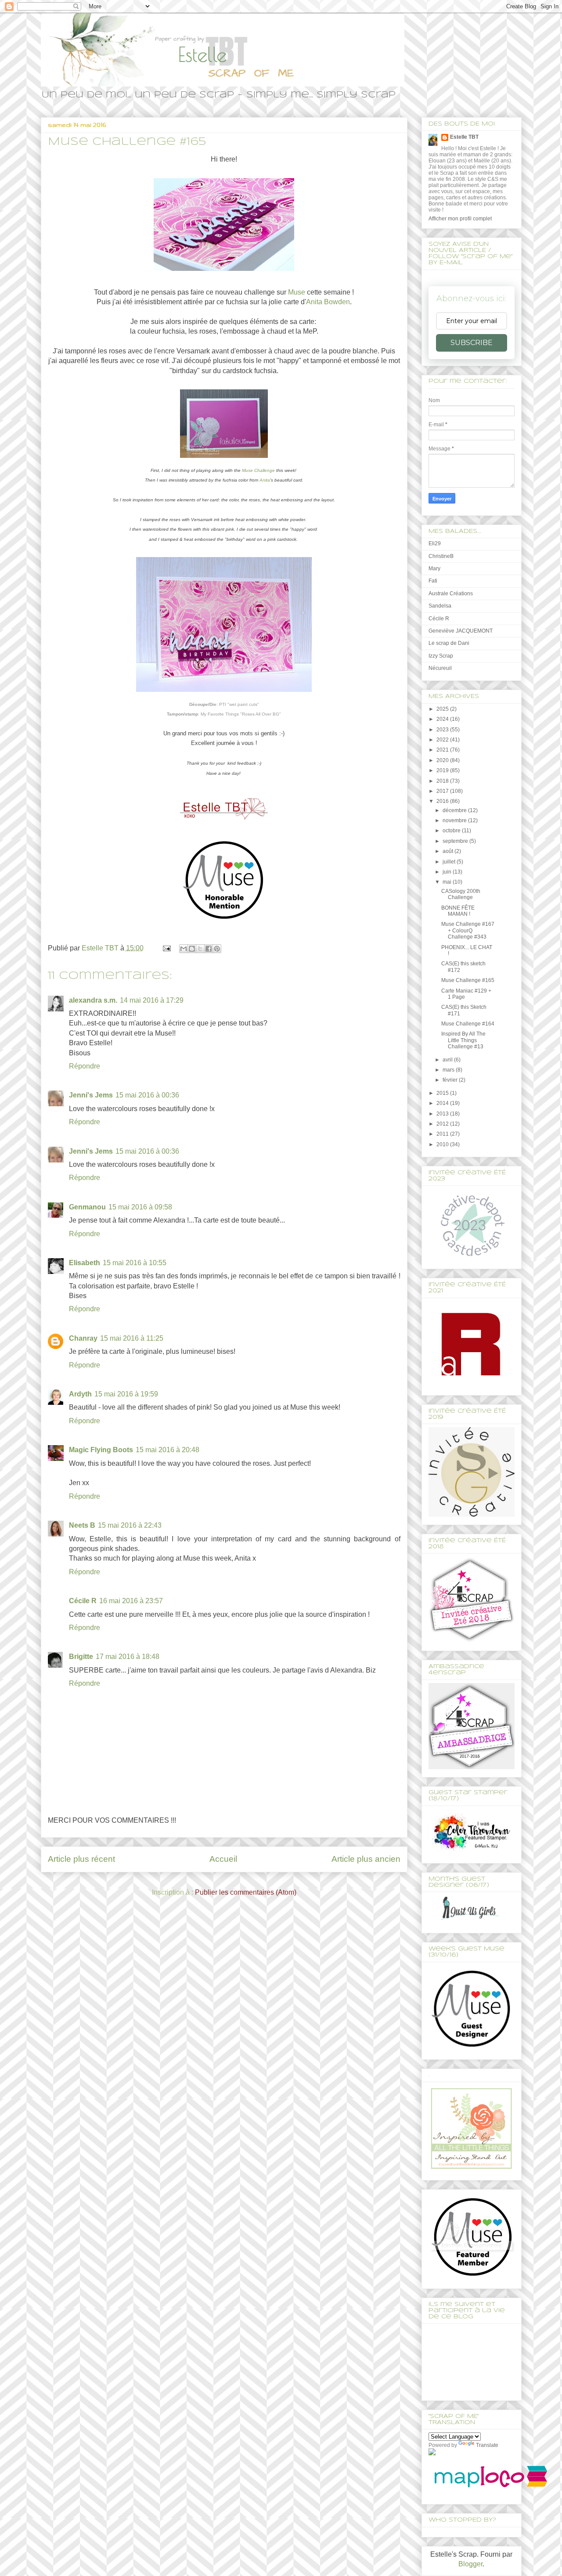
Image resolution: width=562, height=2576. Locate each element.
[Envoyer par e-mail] (184, 949)
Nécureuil (440, 668)
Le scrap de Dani (449, 643)
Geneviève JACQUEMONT (461, 631)
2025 (443, 709)
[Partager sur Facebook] (209, 949)
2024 (443, 719)
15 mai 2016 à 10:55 (135, 1263)
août (449, 851)
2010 (443, 1144)
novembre (455, 820)
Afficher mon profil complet (460, 219)
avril (448, 1060)
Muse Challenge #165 (468, 980)
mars (449, 1070)
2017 (443, 791)
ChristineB (441, 556)
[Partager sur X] (200, 949)
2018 (443, 781)
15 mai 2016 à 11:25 (132, 1338)
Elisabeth (85, 1263)
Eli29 (435, 543)
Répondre (85, 1066)
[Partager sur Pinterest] (217, 949)
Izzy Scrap (441, 656)
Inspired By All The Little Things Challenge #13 (463, 1040)
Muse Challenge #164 (468, 1024)
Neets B (82, 1525)
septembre (456, 841)
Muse (297, 292)
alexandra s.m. (93, 1000)
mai (448, 882)
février (451, 1080)
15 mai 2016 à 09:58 (140, 1207)
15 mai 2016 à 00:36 (147, 1095)
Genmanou (87, 1207)
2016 (443, 801)
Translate (487, 2445)
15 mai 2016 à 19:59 (126, 1394)
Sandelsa (440, 606)
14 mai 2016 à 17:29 (152, 1000)
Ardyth (80, 1394)
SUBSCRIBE (472, 343)
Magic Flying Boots (101, 1450)
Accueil (223, 1859)
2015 (443, 1093)
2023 (443, 730)
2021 (443, 750)
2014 (443, 1103)
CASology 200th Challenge (461, 894)
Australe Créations (451, 594)
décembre (455, 810)
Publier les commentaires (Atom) (246, 1892)
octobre (452, 831)
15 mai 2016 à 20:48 (168, 1450)
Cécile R (83, 1601)
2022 (443, 740)
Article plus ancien (366, 1859)
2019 (443, 770)
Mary (434, 568)
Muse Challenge (258, 470)
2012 (443, 1124)
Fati (433, 581)
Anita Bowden (328, 302)
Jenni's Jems (91, 1095)
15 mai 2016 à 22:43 (130, 1525)
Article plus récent (81, 1859)
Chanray (83, 1338)
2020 (443, 760)
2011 (443, 1134)
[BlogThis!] (192, 949)
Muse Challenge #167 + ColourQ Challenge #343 (468, 930)
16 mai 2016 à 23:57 (131, 1601)
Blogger (470, 2564)
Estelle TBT (464, 137)
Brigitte (81, 1657)
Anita (265, 480)
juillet (450, 862)
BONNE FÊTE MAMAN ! (458, 911)
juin (448, 872)
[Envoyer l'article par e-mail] (166, 948)
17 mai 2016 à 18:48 (128, 1657)
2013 (443, 1114)
